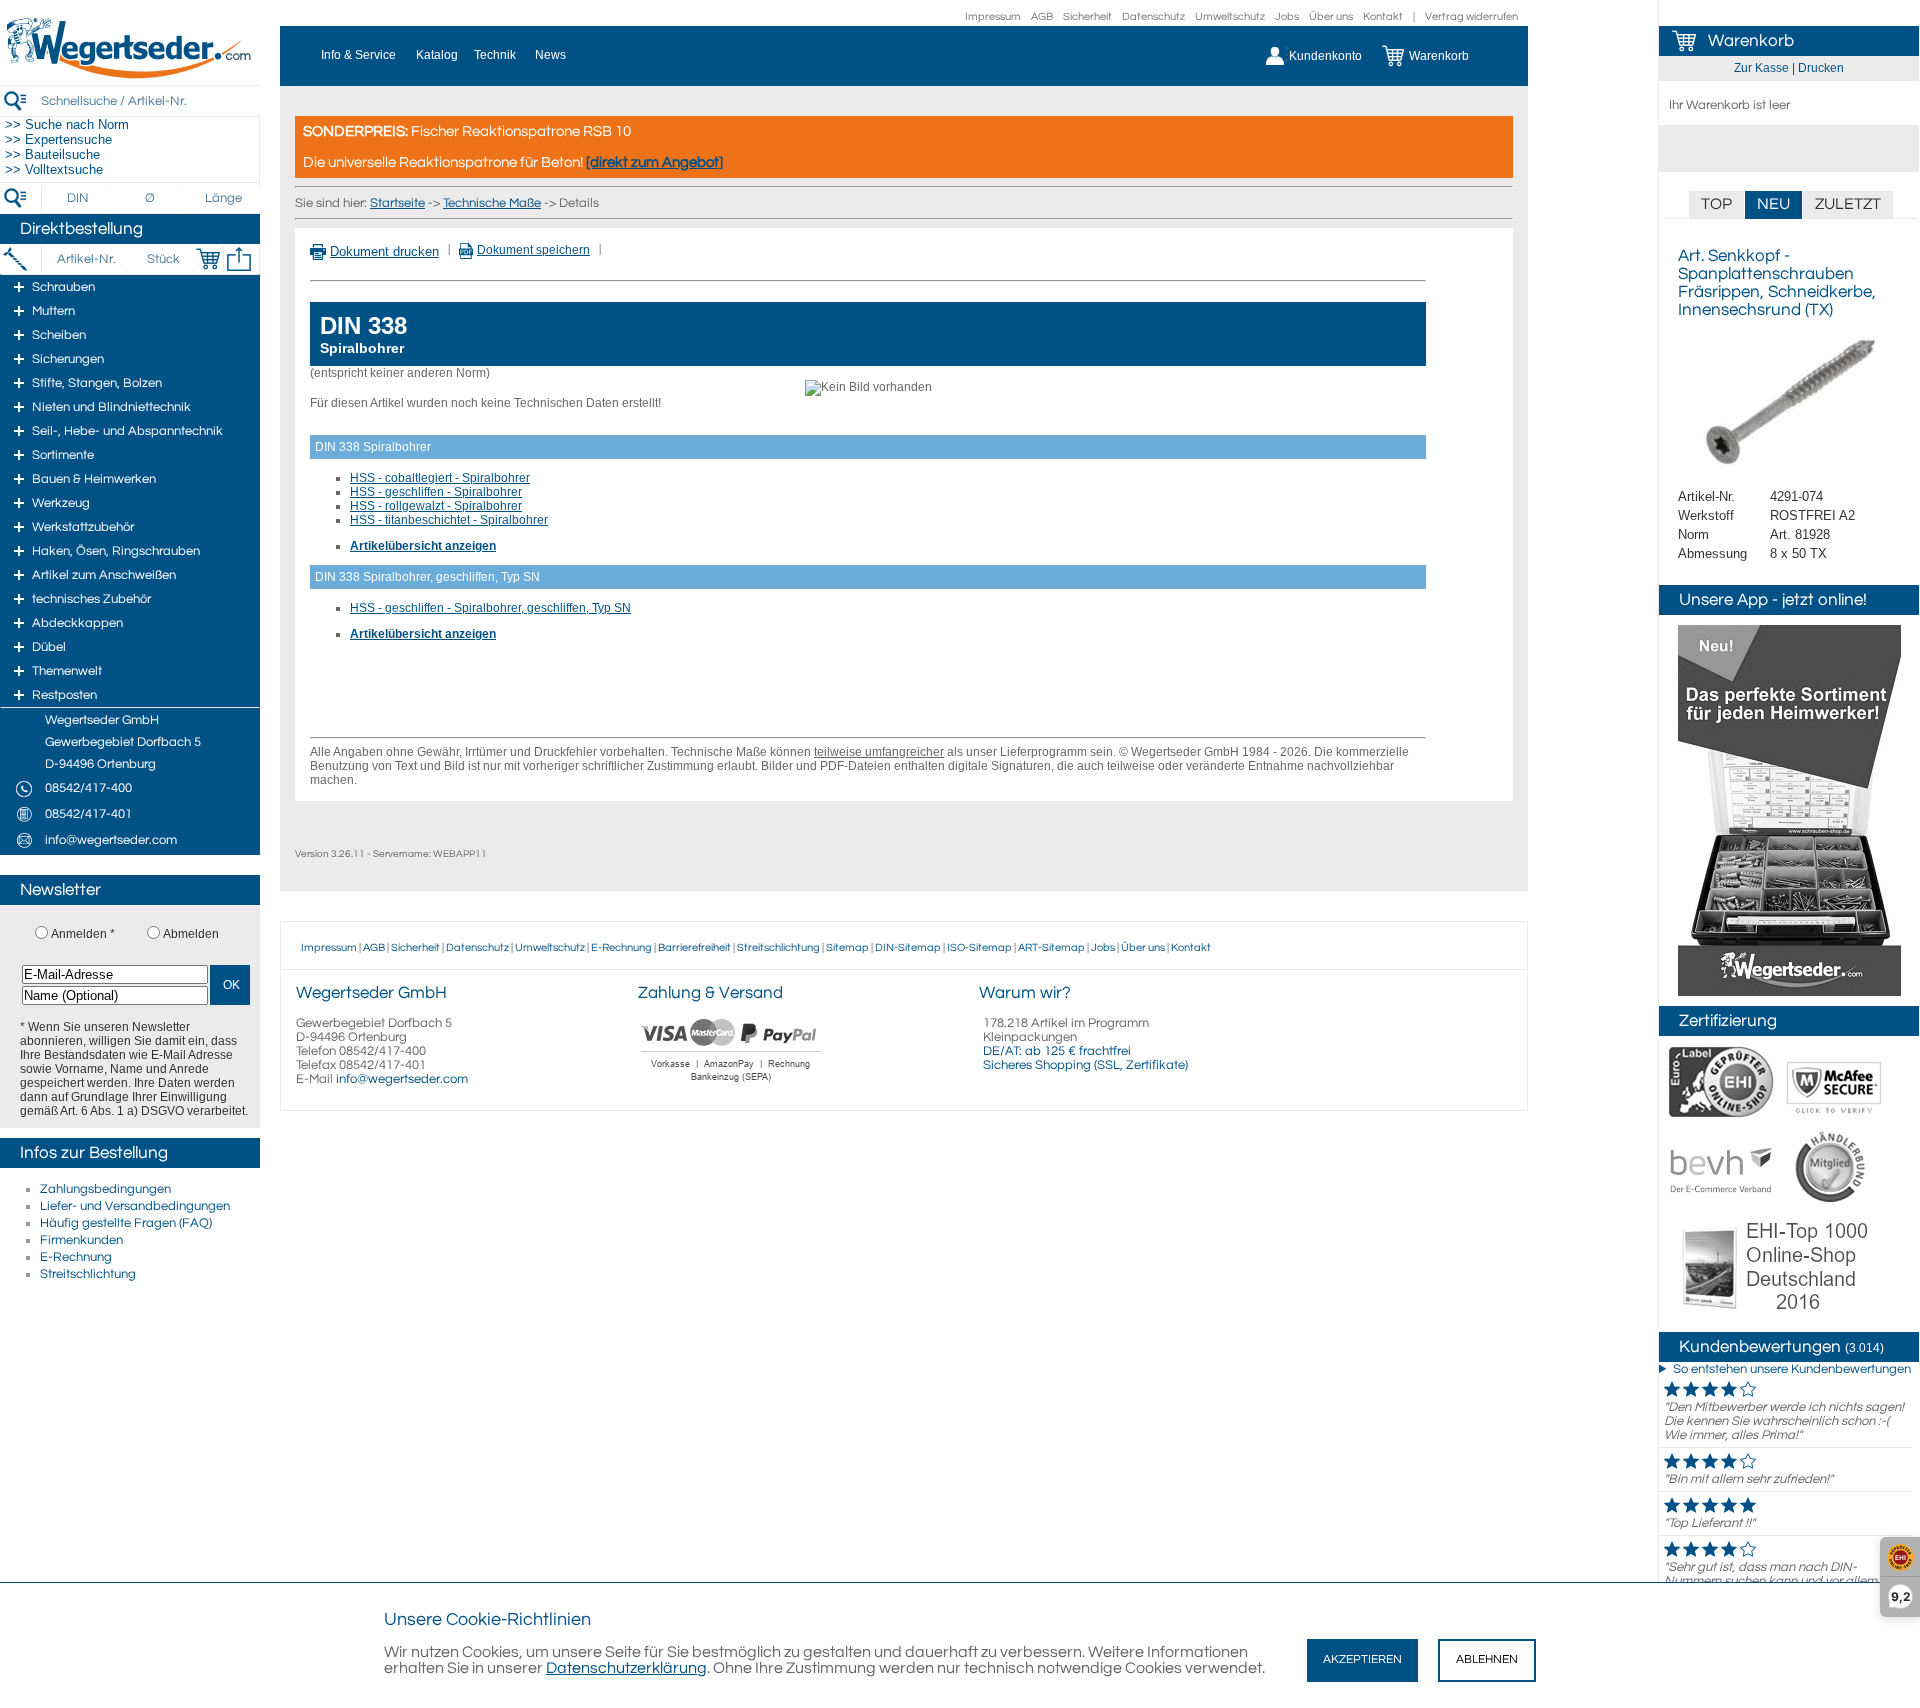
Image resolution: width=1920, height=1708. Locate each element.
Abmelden (191, 934)
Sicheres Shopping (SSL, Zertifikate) (1085, 1065)
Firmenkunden (81, 1240)
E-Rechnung (76, 1257)
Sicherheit (1087, 16)
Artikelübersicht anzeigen (423, 546)
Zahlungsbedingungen (105, 1189)
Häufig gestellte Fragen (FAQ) (126, 1223)
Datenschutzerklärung (626, 1668)
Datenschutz (1153, 16)
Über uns (1331, 16)
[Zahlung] (731, 1084)
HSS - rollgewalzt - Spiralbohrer (436, 506)
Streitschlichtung (88, 1274)
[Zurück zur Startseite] (130, 75)
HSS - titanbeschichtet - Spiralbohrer (449, 520)
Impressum (993, 16)
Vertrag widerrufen (1471, 16)
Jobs (1287, 16)
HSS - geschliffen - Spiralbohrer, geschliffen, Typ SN (490, 608)
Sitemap (847, 947)
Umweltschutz (1230, 16)
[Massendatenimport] (239, 259)
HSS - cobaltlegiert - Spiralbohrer (440, 478)
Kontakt (1383, 16)
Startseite (397, 203)
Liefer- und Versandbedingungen (135, 1206)
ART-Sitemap (1051, 947)
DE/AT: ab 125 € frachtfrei (1057, 1051)
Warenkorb (1751, 41)
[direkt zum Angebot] (654, 162)
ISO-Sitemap (979, 947)
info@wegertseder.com (402, 1079)
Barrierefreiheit (694, 947)
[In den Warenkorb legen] (208, 259)
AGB (1042, 16)
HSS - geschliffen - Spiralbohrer (436, 492)
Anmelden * (83, 934)
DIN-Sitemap (908, 947)
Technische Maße (492, 203)
